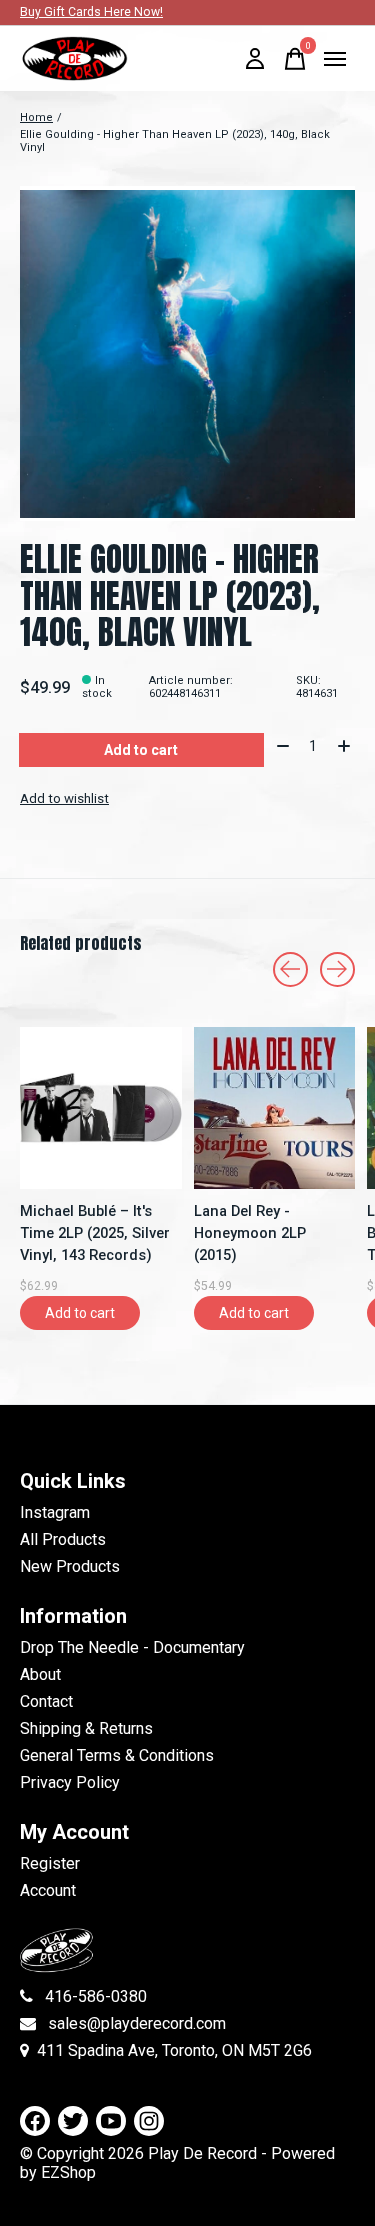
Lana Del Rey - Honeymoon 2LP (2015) (250, 1232)
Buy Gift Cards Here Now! (91, 12)
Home (36, 117)
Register (50, 1863)
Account (48, 1890)
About (40, 1674)
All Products (63, 1539)
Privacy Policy (70, 1782)
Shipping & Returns (86, 1728)
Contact (46, 1701)
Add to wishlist (64, 798)
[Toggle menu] (335, 59)
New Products (70, 1566)
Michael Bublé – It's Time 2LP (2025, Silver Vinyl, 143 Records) (95, 1232)
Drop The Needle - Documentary (132, 1647)
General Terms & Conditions (117, 1755)
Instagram (55, 1512)
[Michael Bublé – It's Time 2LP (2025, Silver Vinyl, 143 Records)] (101, 1108)
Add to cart (141, 750)
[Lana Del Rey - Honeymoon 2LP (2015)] (275, 1108)
